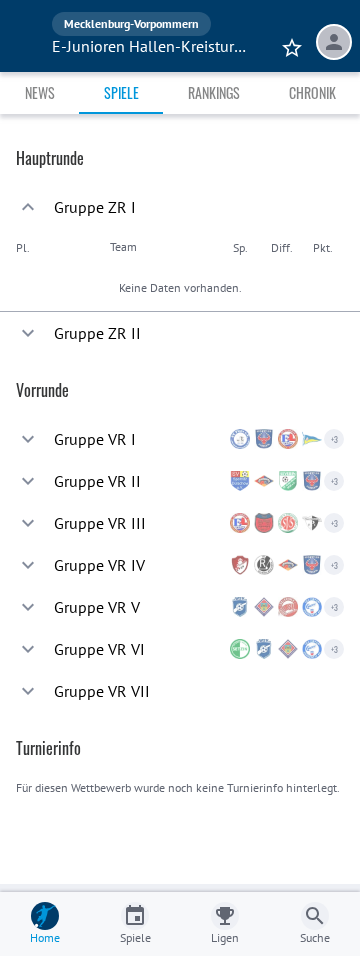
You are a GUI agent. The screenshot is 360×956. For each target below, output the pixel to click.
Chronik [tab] (312, 92)
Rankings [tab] (214, 92)
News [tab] (40, 92)
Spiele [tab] (121, 92)
